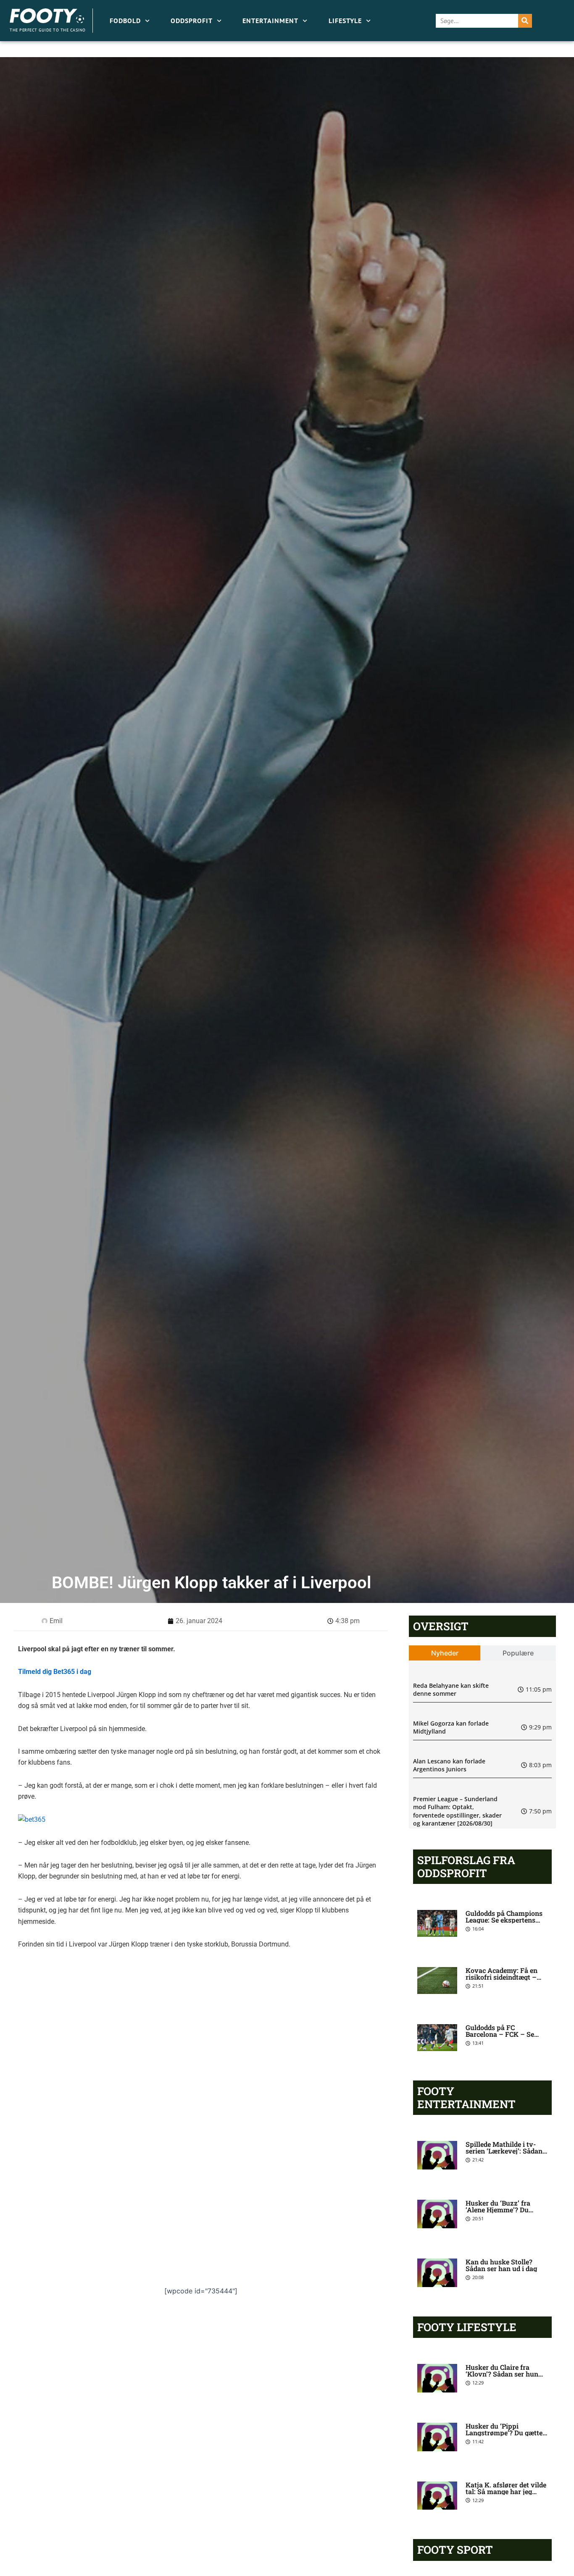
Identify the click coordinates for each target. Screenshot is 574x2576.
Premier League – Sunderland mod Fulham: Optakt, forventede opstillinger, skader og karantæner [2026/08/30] (457, 1811)
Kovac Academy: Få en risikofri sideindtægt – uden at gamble (502, 1977)
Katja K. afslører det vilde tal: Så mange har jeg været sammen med (506, 2491)
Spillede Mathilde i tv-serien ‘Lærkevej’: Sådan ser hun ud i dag (504, 2151)
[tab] (445, 1653)
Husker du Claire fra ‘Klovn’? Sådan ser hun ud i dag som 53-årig (502, 2374)
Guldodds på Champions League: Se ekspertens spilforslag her (504, 1920)
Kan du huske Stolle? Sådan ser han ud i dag (501, 2265)
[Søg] (525, 21)
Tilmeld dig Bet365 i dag (55, 1672)
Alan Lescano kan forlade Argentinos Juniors (449, 1765)
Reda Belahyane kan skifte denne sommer (451, 1690)
